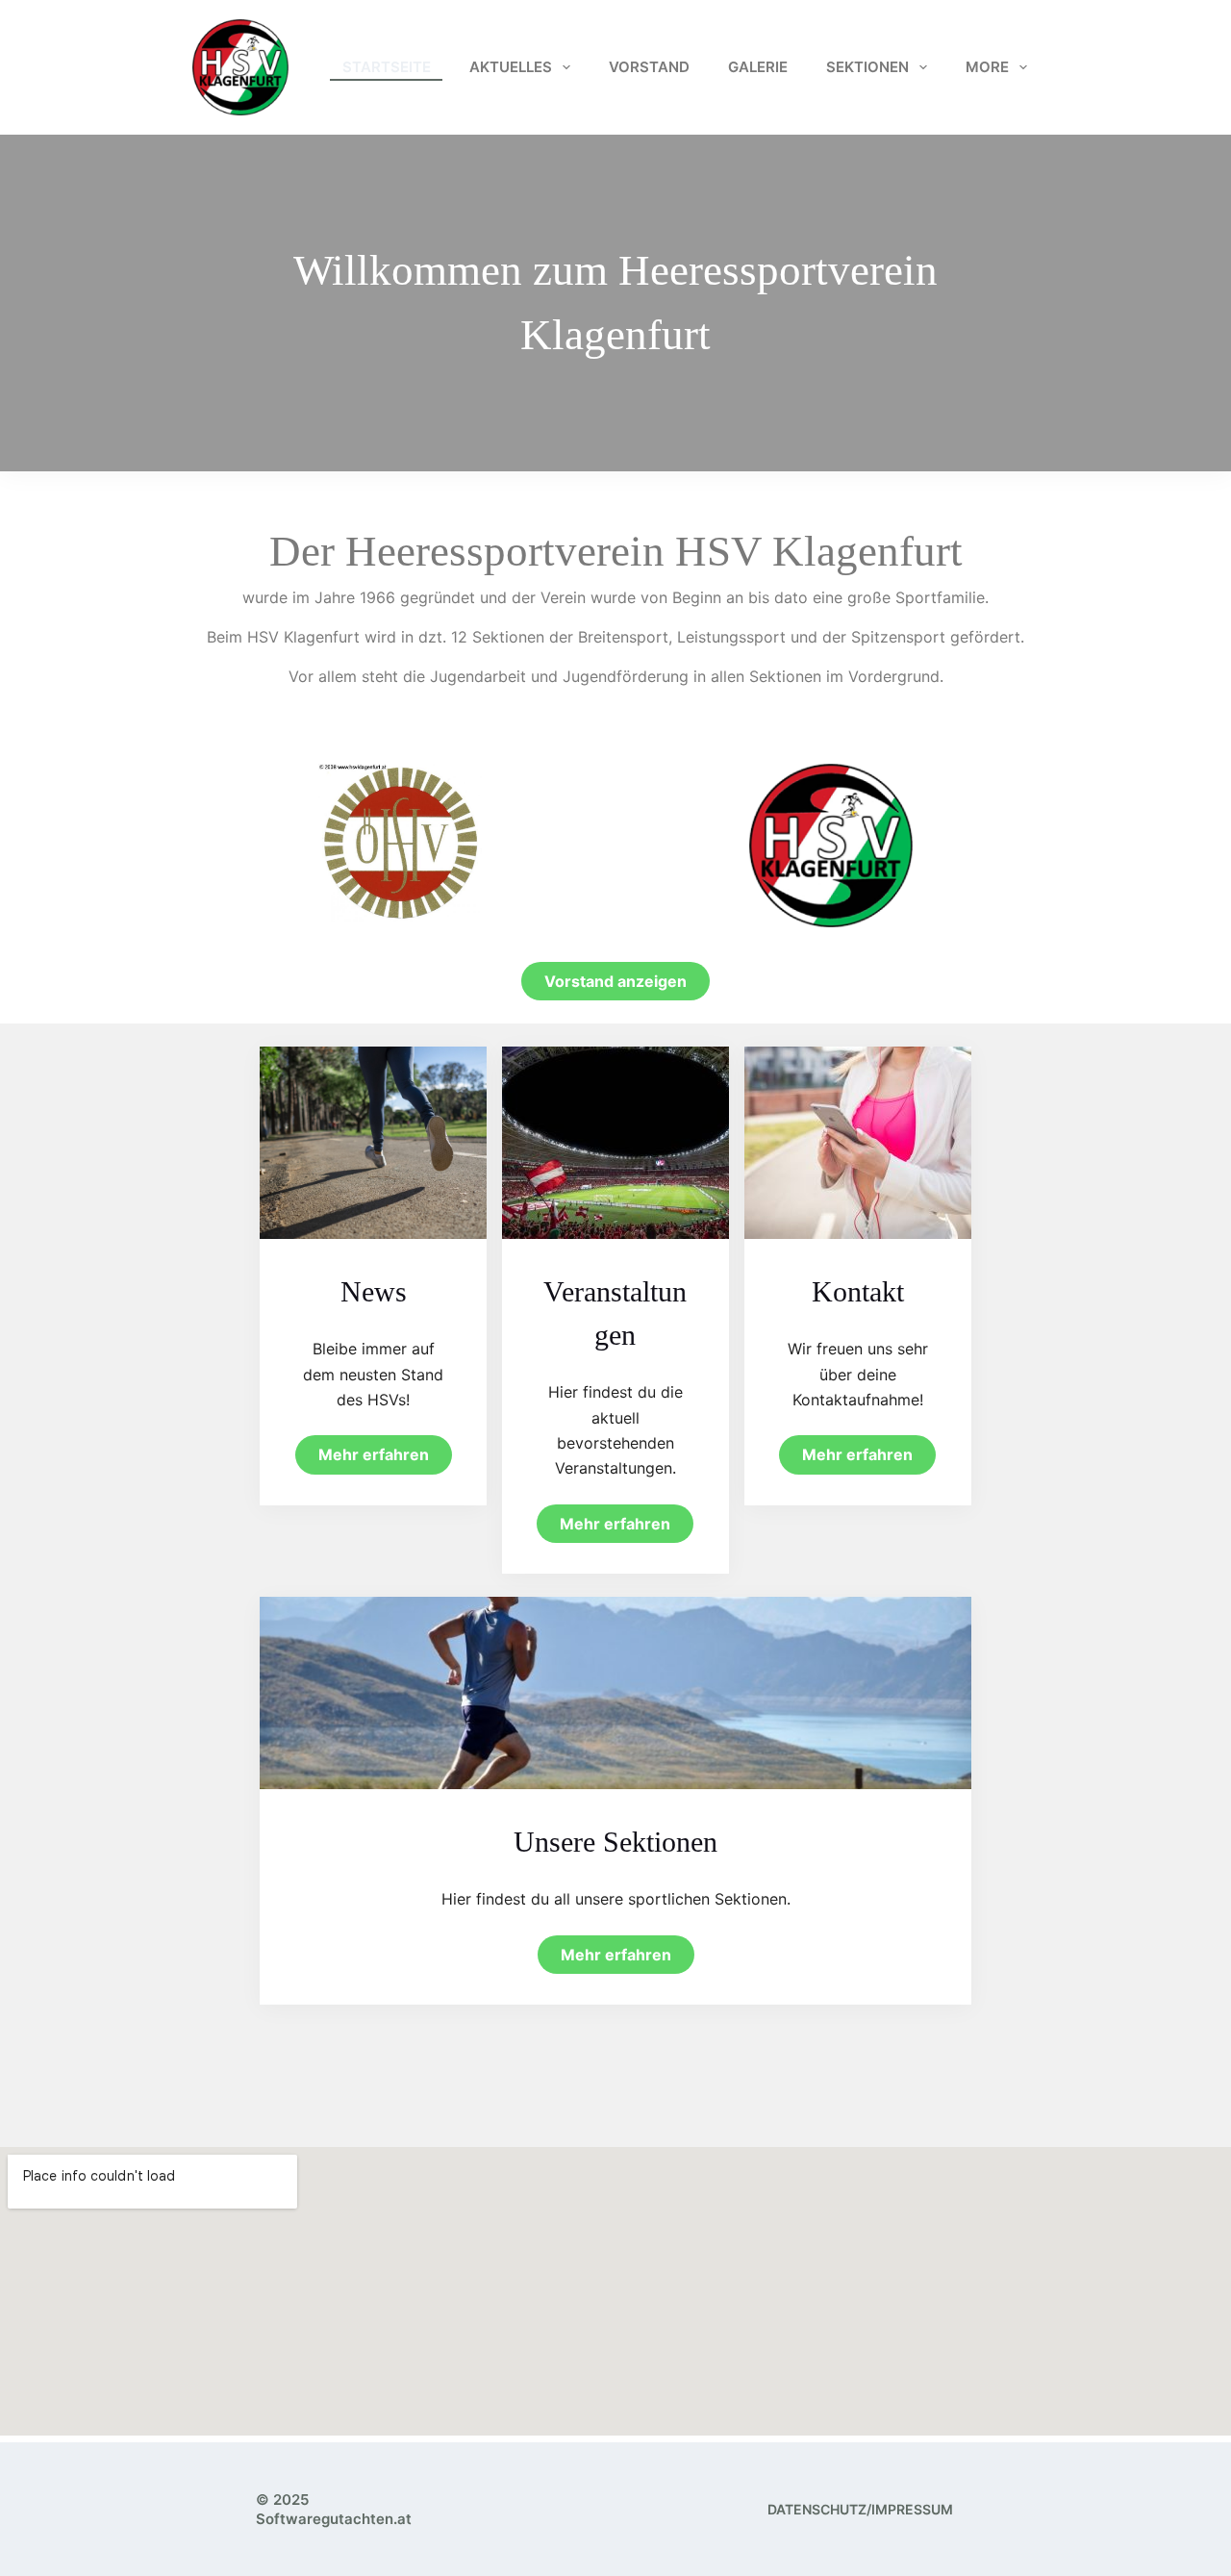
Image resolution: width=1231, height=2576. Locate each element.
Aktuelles (511, 67)
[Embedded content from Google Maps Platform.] (615, 2291)
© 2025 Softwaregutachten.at (334, 2509)
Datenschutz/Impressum (860, 2509)
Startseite (387, 67)
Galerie (758, 67)
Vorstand (649, 67)
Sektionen (867, 67)
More (987, 67)
